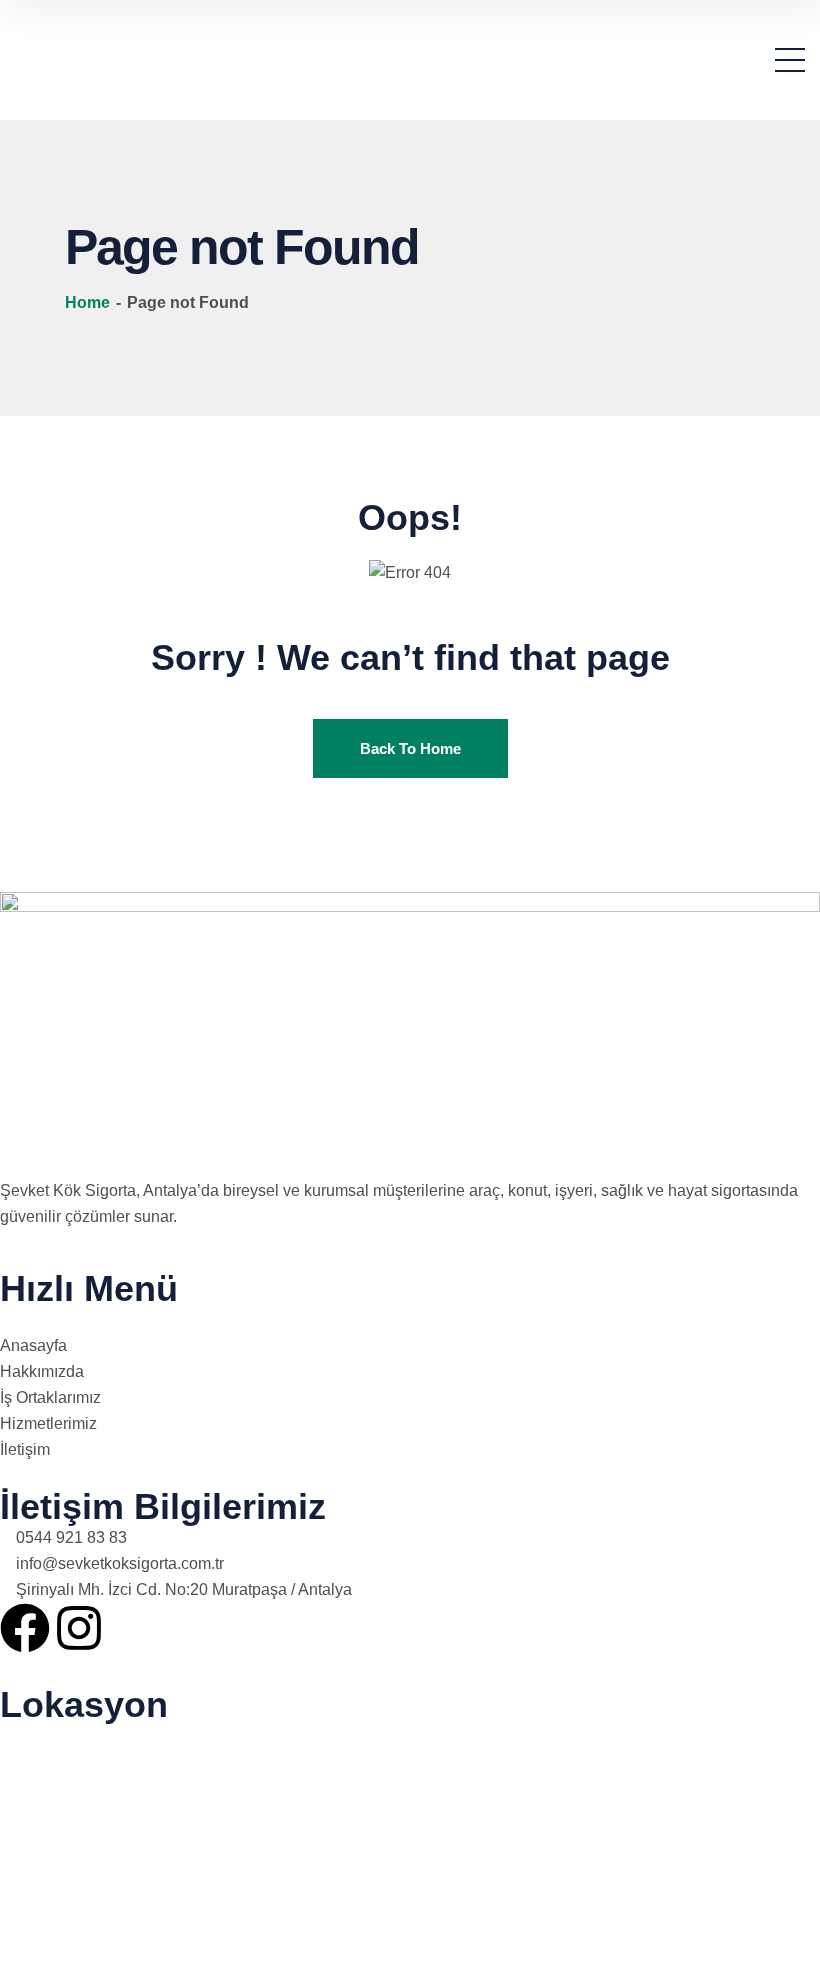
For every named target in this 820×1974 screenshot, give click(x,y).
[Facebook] (25, 1628)
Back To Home (410, 748)
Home (89, 302)
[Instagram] (79, 1628)
